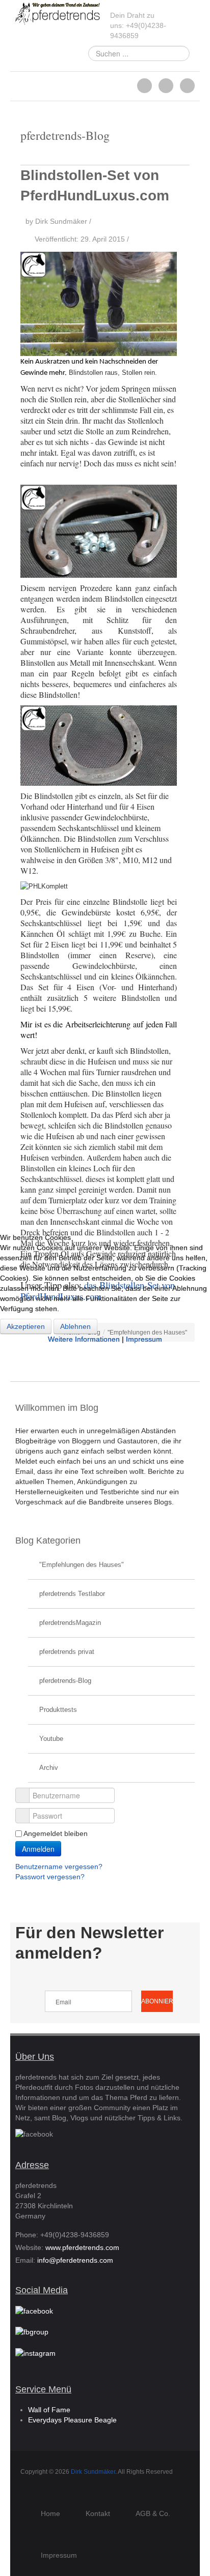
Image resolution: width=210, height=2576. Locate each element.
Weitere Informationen (84, 1339)
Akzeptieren (26, 1326)
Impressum (144, 1339)
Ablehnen (75, 1326)
